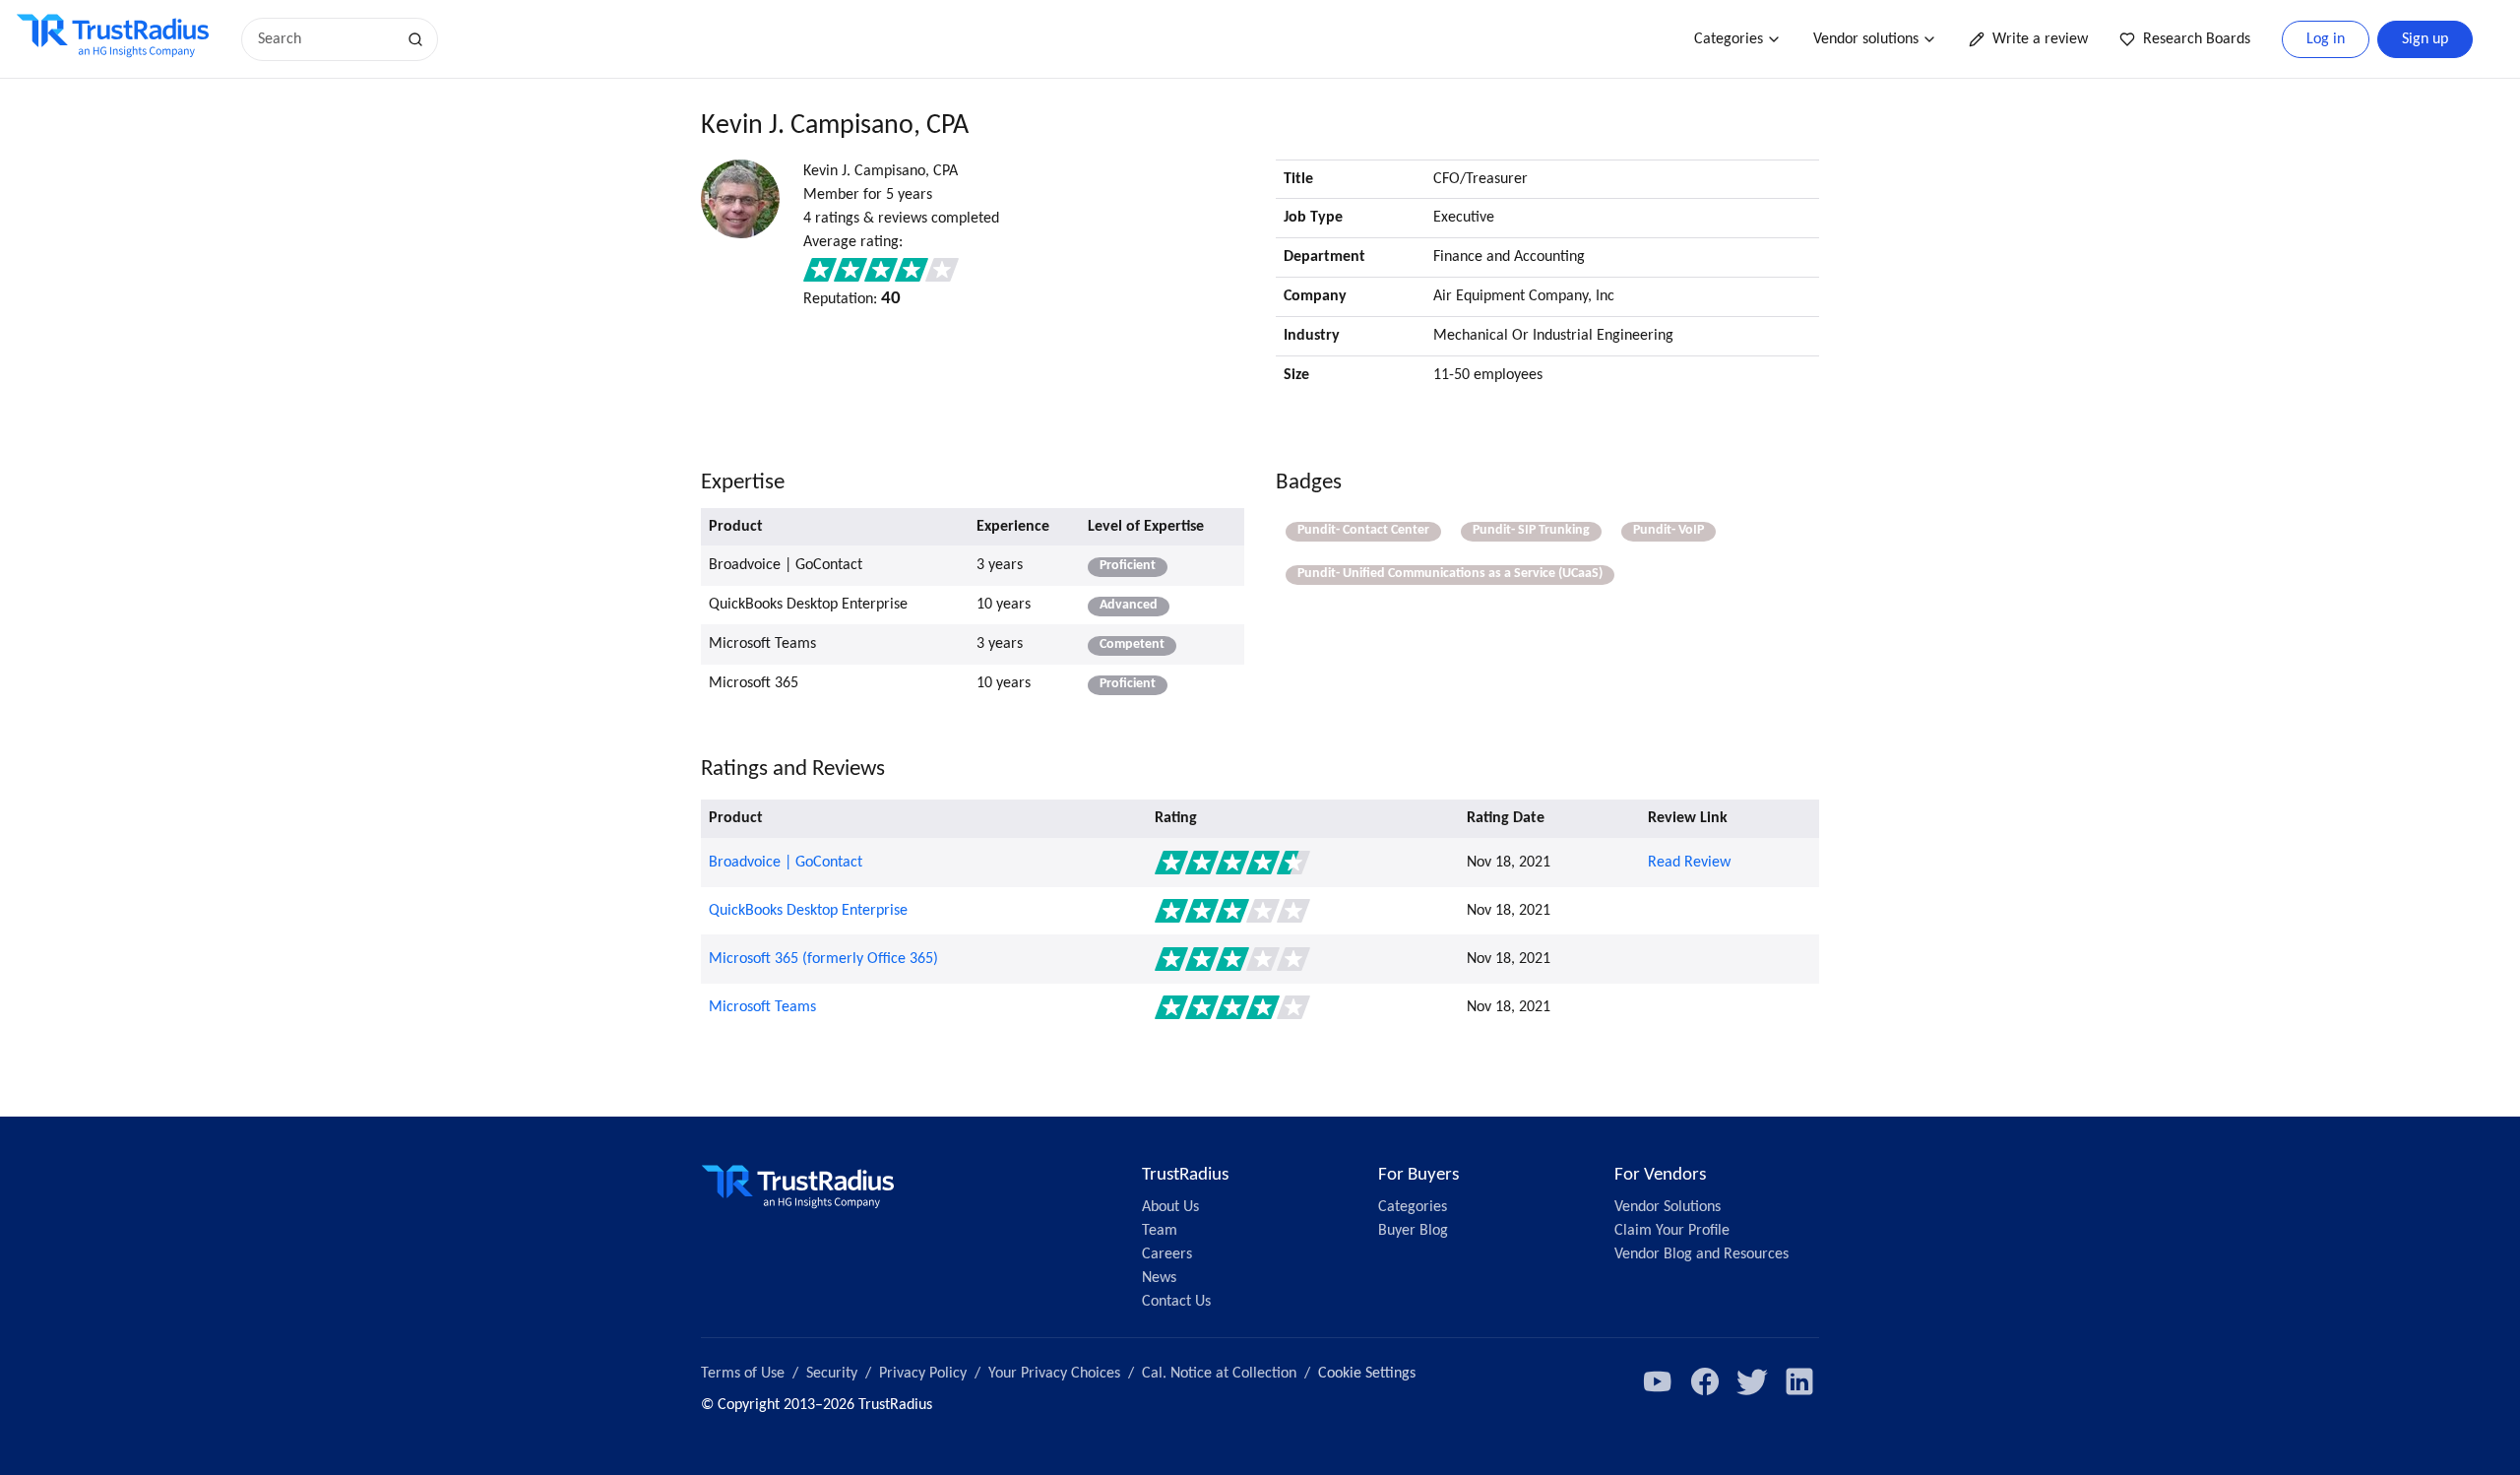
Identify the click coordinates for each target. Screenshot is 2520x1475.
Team (1160, 1231)
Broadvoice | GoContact (786, 863)
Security (832, 1374)
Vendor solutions (1866, 39)
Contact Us (1176, 1302)
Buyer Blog (1413, 1231)
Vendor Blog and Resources (1701, 1254)
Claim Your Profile (1672, 1231)
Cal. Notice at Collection (1219, 1374)
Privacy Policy (923, 1374)
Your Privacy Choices (1054, 1374)
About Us (1170, 1207)
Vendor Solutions (1668, 1207)
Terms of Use (743, 1374)
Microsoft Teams (762, 1007)
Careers (1167, 1254)
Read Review (1689, 863)
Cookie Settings (1367, 1374)
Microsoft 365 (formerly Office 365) (823, 959)
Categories (1729, 39)
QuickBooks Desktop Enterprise (808, 911)
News (1159, 1278)
